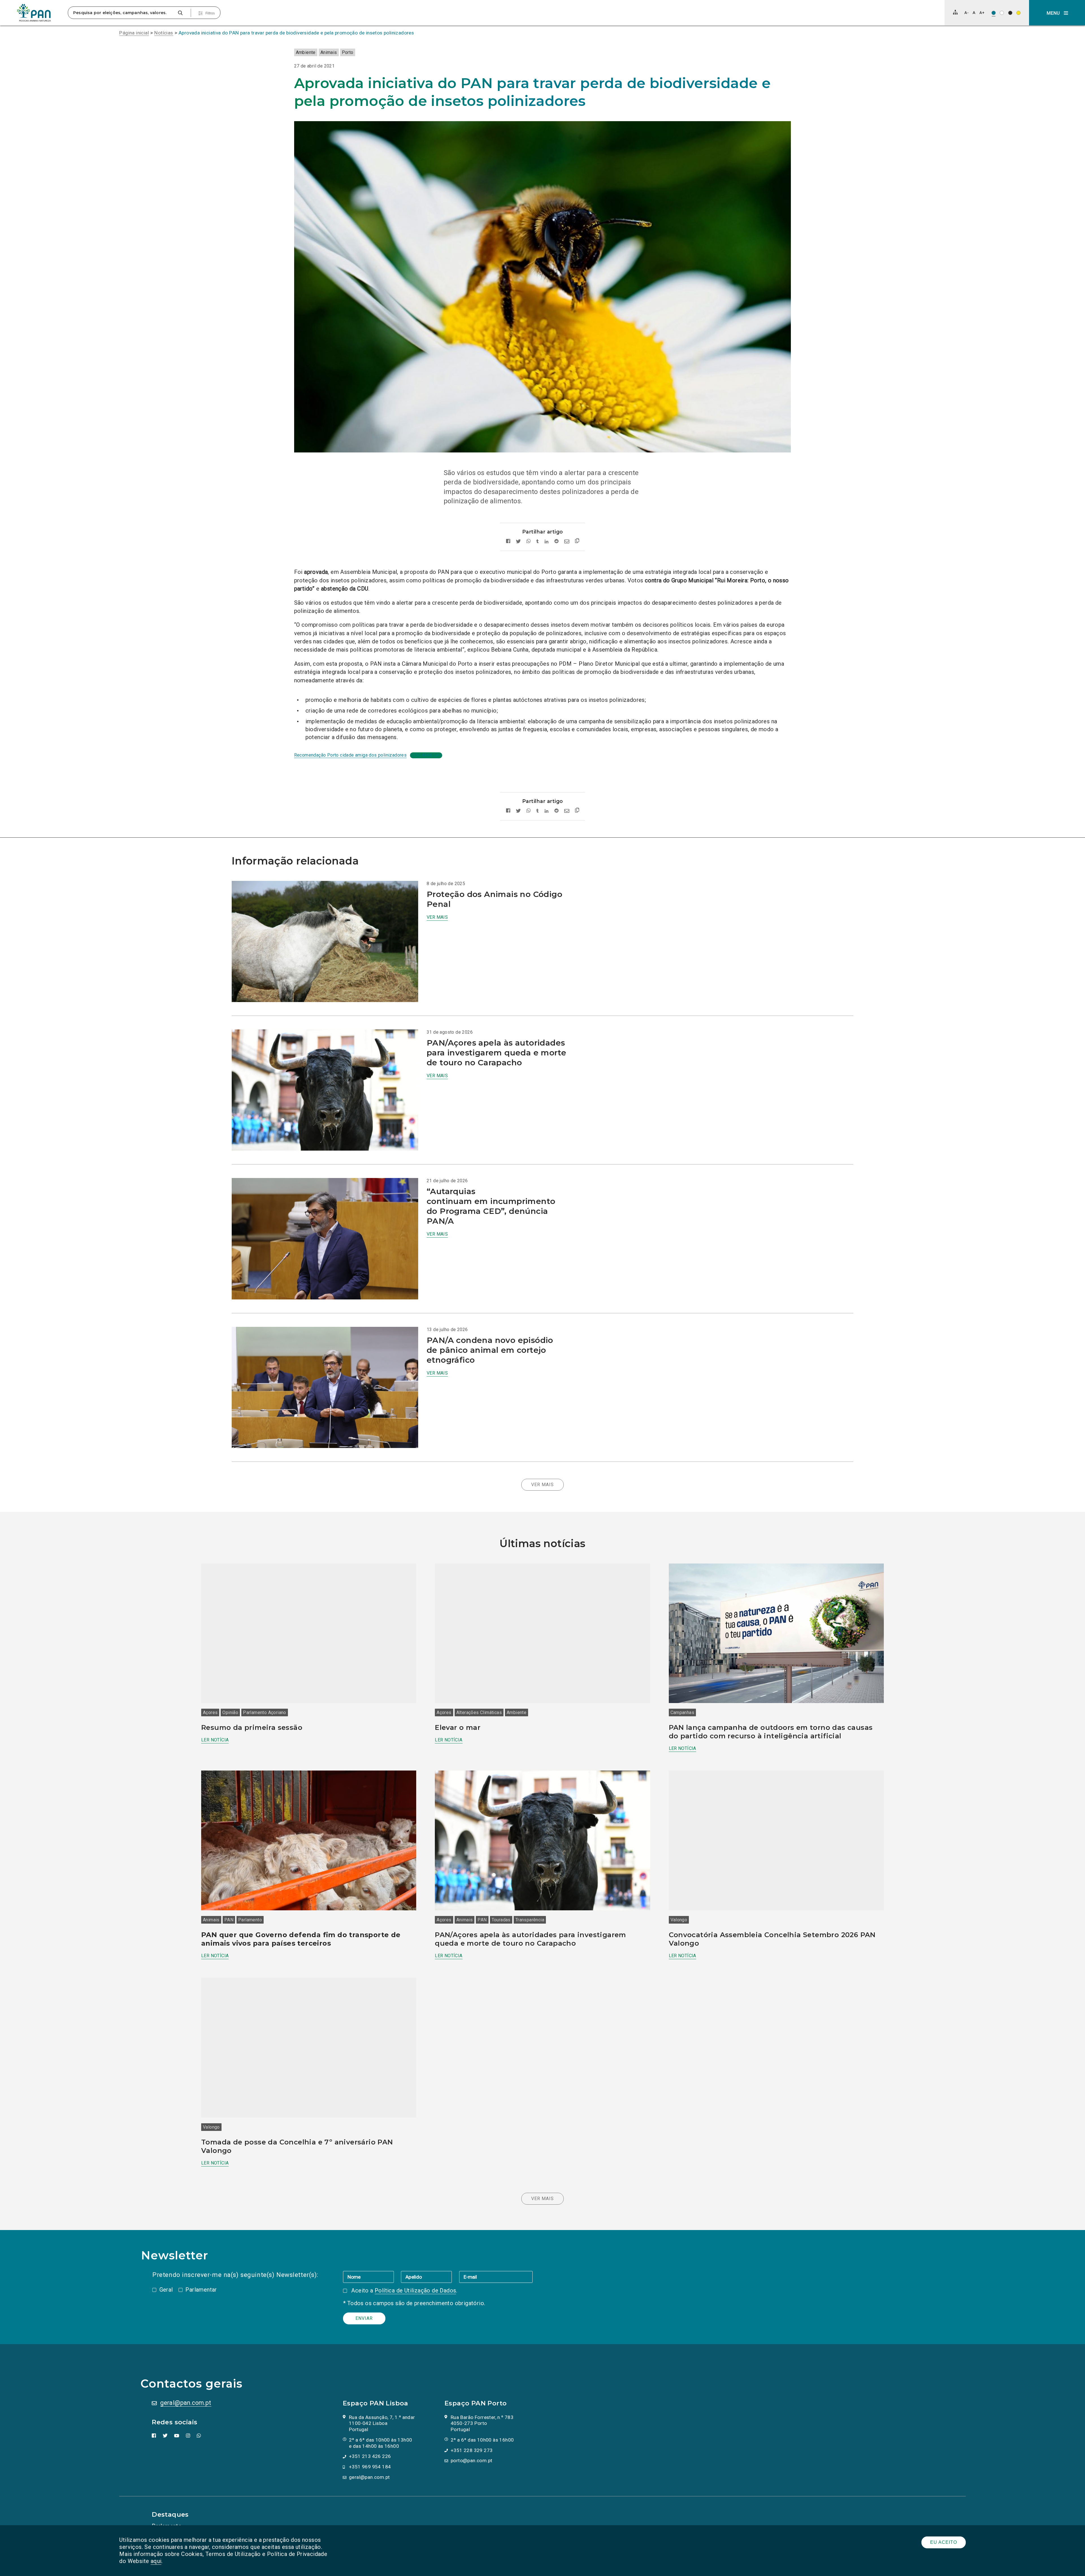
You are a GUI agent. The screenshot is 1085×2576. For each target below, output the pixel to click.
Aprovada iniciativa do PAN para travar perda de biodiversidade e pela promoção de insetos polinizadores (296, 33)
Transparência (530, 1920)
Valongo (679, 1920)
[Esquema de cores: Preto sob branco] (1002, 13)
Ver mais (437, 917)
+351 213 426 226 (370, 2456)
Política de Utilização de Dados (415, 2290)
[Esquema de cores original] (994, 13)
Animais (329, 52)
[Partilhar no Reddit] (556, 542)
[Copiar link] (577, 542)
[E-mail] (496, 2277)
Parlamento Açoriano (265, 1712)
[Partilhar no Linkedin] (547, 542)
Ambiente (306, 52)
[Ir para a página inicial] (34, 13)
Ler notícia (215, 1740)
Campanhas (683, 1712)
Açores (210, 1712)
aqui (156, 2561)
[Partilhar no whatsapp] (529, 542)
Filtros (210, 13)
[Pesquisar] (180, 13)
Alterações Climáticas (479, 1712)
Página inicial (134, 33)
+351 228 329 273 (472, 2450)
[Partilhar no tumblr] (538, 542)
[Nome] (372, 2277)
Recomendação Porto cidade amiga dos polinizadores (351, 755)
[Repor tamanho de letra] (974, 13)
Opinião (230, 1712)
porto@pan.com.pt (471, 2460)
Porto (348, 52)
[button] (1057, 13)
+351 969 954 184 (370, 2467)
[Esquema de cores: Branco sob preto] (1010, 13)
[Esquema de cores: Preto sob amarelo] (1018, 13)
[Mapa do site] (955, 12)
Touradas (501, 1920)
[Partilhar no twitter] (518, 542)
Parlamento (250, 1920)
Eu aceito (944, 2542)
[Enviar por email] (567, 542)
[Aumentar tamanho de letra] (982, 13)
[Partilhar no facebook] (508, 542)
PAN (229, 1920)
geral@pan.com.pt (186, 2403)
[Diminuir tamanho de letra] (966, 13)
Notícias (164, 33)
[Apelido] (430, 2277)
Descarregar (426, 755)
